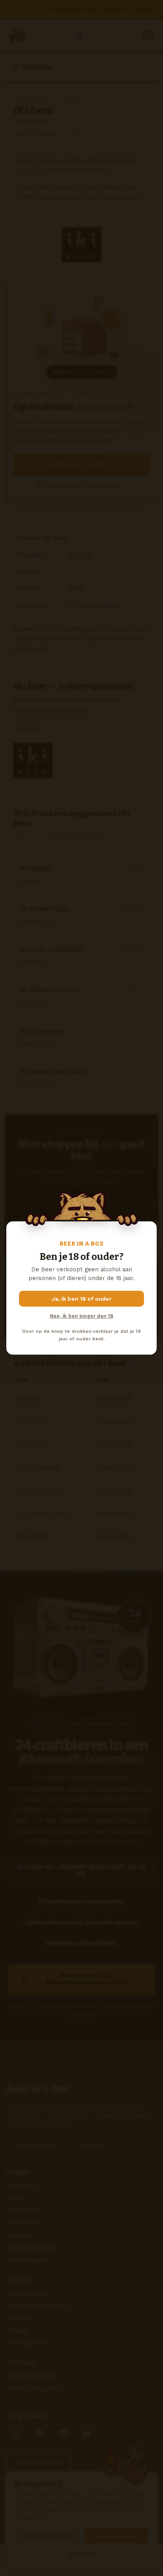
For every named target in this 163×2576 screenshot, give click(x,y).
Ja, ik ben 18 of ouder (82, 1299)
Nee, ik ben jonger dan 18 (81, 1316)
